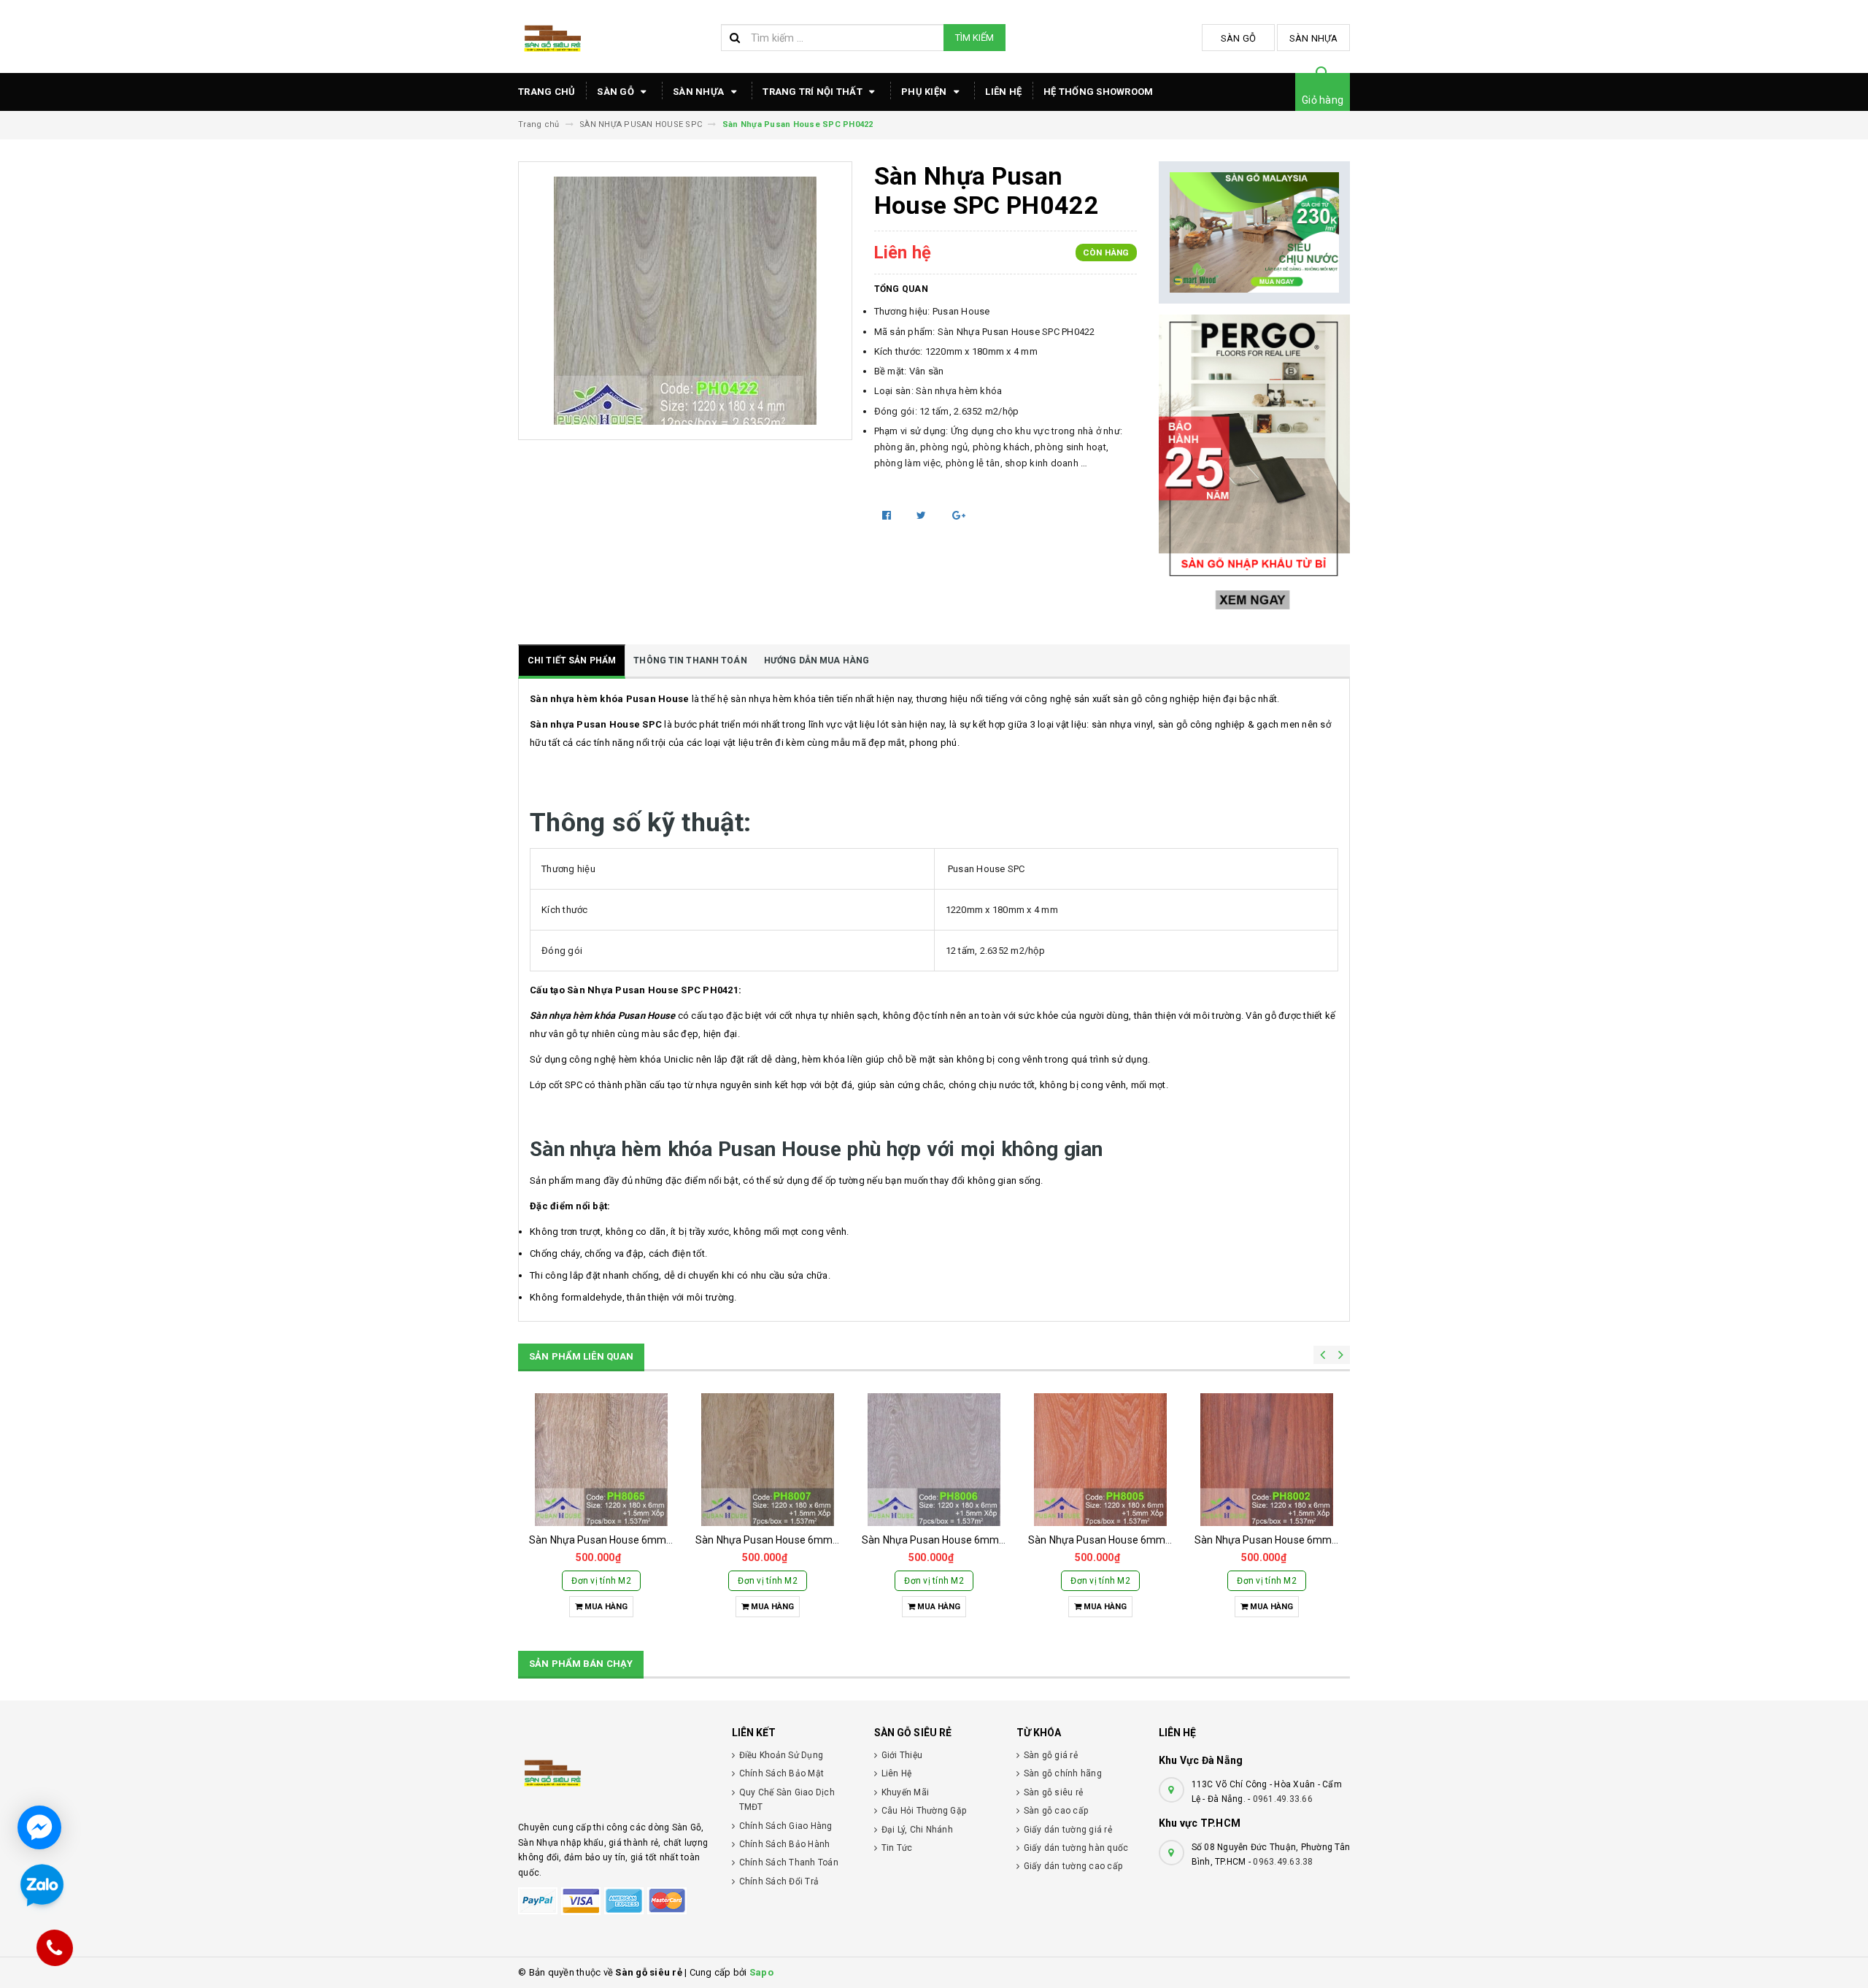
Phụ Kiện (925, 92)
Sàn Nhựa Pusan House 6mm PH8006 (950, 1540)
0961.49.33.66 (1283, 1799)
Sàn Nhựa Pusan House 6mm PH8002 (1283, 1540)
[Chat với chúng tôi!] (39, 1827)
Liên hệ (1003, 92)
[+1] (959, 515)
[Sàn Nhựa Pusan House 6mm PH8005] (1100, 1460)
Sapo (761, 1972)
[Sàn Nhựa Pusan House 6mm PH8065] (601, 1460)
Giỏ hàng (1323, 100)
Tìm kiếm (974, 38)
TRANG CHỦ (547, 92)
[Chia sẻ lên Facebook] (888, 515)
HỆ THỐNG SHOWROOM (1098, 92)
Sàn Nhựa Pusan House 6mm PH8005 (1116, 1540)
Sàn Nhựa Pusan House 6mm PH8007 (784, 1540)
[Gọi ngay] (55, 1948)
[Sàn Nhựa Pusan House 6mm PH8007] (768, 1460)
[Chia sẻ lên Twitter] (923, 515)
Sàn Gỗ (1239, 38)
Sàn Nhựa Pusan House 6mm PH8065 (617, 1540)
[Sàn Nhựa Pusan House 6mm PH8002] (1267, 1460)
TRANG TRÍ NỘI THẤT (814, 92)
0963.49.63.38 (1283, 1862)
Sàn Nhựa (1314, 38)
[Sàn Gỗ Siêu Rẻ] (614, 1771)
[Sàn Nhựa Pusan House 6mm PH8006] (934, 1460)
